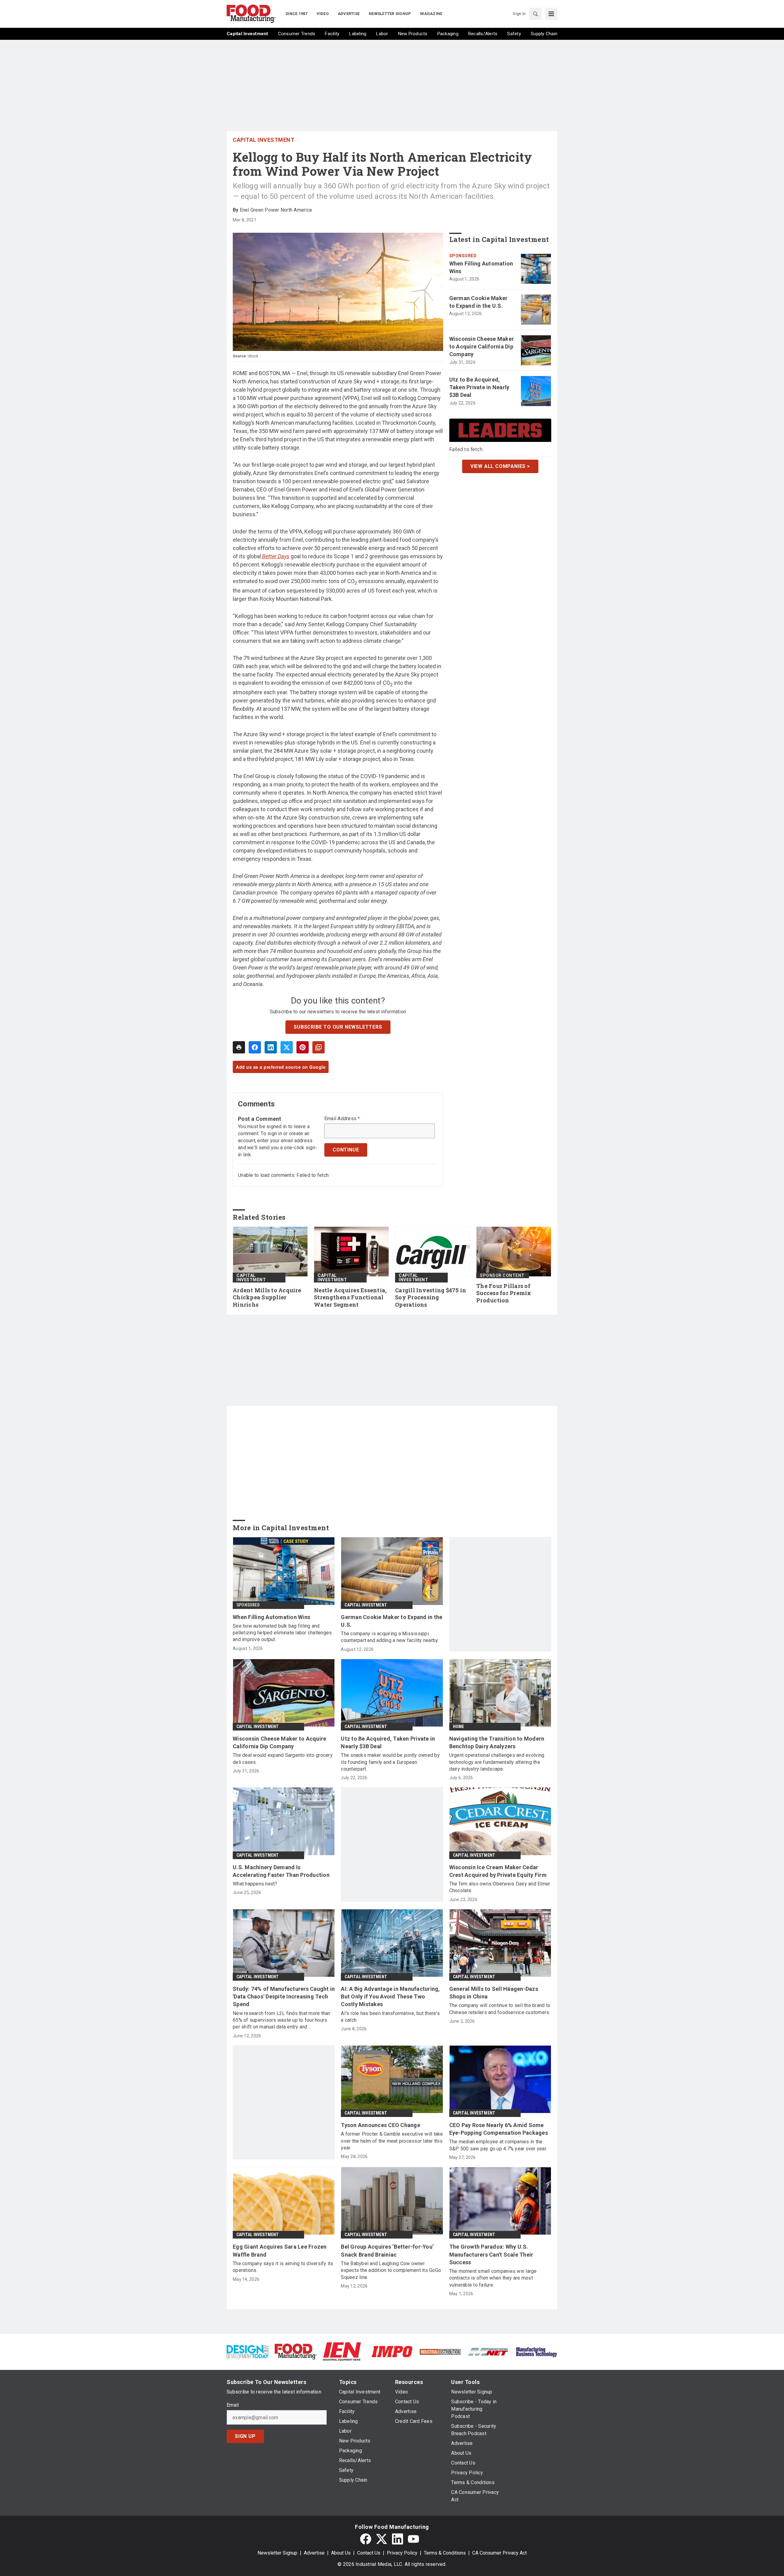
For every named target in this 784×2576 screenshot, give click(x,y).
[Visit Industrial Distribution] (440, 2351)
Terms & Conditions (445, 2553)
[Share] (255, 1047)
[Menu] (551, 14)
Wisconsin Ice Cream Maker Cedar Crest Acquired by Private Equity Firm (498, 1871)
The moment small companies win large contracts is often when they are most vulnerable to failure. (493, 2278)
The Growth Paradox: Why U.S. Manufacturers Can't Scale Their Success (491, 2254)
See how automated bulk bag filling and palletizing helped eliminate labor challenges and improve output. (282, 1633)
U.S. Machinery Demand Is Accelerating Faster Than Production (281, 1871)
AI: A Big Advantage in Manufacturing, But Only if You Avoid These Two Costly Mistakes (390, 1996)
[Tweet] (287, 1047)
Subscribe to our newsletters (338, 1027)
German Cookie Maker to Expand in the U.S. (479, 302)
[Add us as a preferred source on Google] (318, 1047)
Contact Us (369, 2553)
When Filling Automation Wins (481, 267)
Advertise (314, 2553)
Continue (346, 1150)
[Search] (535, 14)
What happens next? (255, 1884)
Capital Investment (264, 140)
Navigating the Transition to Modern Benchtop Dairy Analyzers (497, 1742)
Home (459, 1727)
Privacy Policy (402, 2553)
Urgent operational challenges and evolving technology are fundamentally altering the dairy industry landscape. (497, 1762)
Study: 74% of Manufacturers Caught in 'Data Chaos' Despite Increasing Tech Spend (284, 1996)
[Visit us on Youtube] (413, 2539)
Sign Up (245, 2436)
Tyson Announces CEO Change (381, 2125)
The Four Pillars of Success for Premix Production (504, 1293)
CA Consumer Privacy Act (499, 2553)
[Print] (239, 1047)
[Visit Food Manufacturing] (296, 2351)
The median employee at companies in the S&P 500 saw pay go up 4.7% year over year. (498, 2145)
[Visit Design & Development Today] (248, 2351)
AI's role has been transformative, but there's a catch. (390, 2017)
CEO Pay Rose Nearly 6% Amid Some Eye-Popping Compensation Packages (499, 2129)
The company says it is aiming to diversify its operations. (283, 2267)
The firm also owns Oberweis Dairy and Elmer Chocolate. (500, 1887)
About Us (341, 2553)
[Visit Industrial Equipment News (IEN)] (342, 2351)
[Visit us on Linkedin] (398, 2539)
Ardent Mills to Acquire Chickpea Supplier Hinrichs (267, 1298)
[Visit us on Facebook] (366, 2539)
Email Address (342, 1119)
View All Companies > (500, 466)
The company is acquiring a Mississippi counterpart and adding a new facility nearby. (390, 1637)
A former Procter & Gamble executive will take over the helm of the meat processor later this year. (392, 2141)
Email (233, 2405)
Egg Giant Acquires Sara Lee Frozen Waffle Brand (280, 2250)
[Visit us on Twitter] (382, 2539)
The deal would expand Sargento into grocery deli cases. (283, 1759)
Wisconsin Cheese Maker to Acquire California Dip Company (482, 346)
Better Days (275, 556)
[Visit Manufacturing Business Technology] (536, 2351)
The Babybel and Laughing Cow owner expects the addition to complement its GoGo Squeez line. (391, 2270)
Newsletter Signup (277, 2553)
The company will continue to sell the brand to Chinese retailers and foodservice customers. (500, 2009)
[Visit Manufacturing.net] (488, 2351)
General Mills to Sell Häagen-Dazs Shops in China (494, 1993)
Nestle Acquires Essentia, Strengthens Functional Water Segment (350, 1298)
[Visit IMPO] (392, 2351)
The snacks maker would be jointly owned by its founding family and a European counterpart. (390, 1762)
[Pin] (303, 1047)
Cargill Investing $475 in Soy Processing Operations (431, 1298)
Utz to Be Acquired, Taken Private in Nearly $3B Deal (479, 387)
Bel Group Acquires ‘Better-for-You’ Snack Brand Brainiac (387, 2250)
